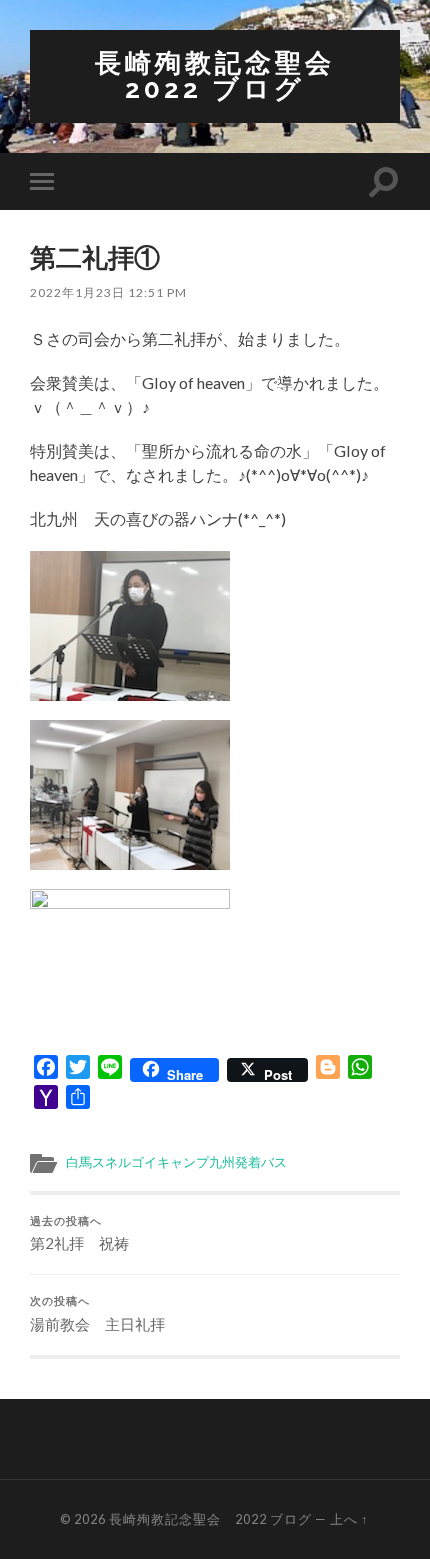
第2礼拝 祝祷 (79, 1234)
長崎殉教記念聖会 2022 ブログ (230, 75)
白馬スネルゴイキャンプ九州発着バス (176, 1162)
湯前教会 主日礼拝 (97, 1314)
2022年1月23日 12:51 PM (108, 292)
